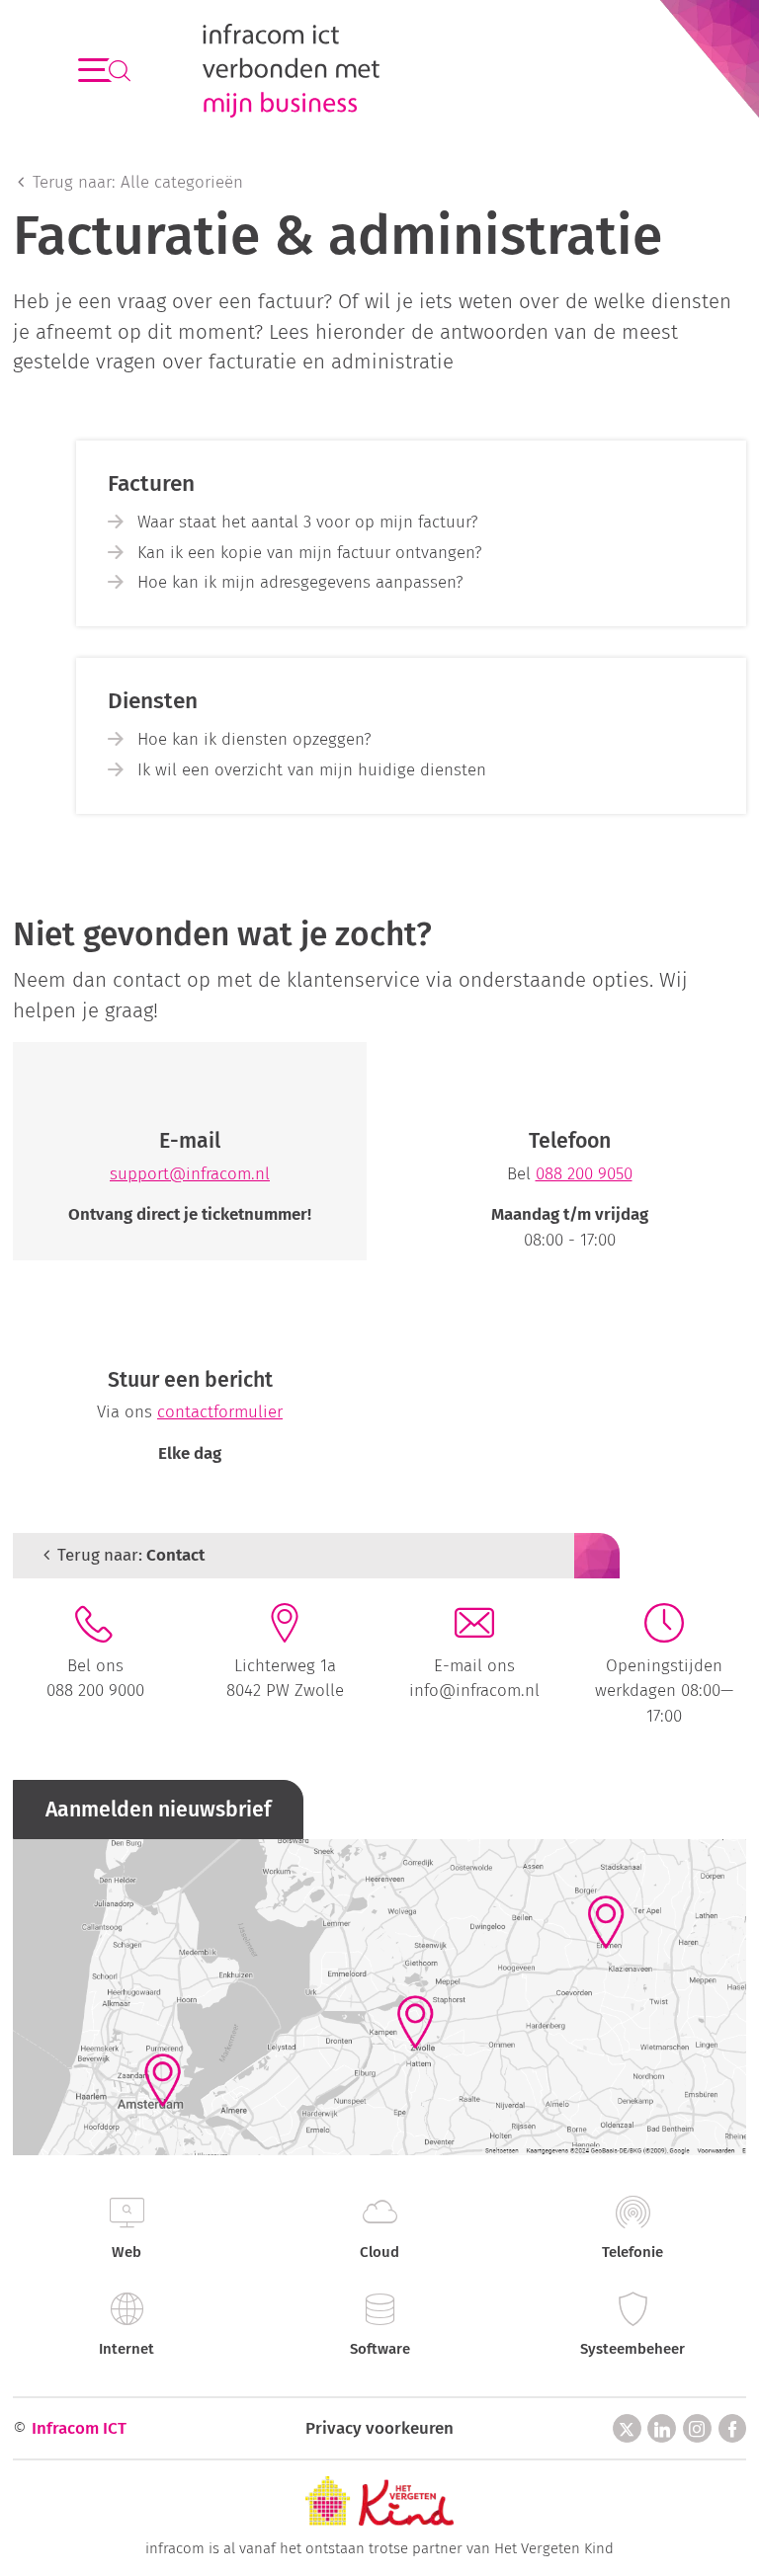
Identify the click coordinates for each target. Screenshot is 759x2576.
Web (126, 2252)
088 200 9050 (584, 1173)
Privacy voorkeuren (379, 2428)
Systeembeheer (632, 2349)
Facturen (151, 483)
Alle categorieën (138, 182)
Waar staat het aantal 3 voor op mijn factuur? (308, 522)
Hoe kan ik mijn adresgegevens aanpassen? (300, 582)
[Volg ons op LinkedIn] (662, 2428)
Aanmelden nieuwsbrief (158, 1810)
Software (380, 2349)
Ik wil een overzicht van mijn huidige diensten (312, 769)
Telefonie (632, 2252)
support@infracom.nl (190, 1173)
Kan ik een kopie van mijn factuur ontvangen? (310, 552)
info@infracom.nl (474, 1690)
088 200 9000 (95, 1690)
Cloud (379, 2252)
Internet (126, 2349)
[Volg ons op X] (627, 2428)
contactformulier (220, 1411)
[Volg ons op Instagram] (697, 2428)
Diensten (153, 701)
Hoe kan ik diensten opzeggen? (254, 739)
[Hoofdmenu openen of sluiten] (94, 71)
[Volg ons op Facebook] (733, 2428)
